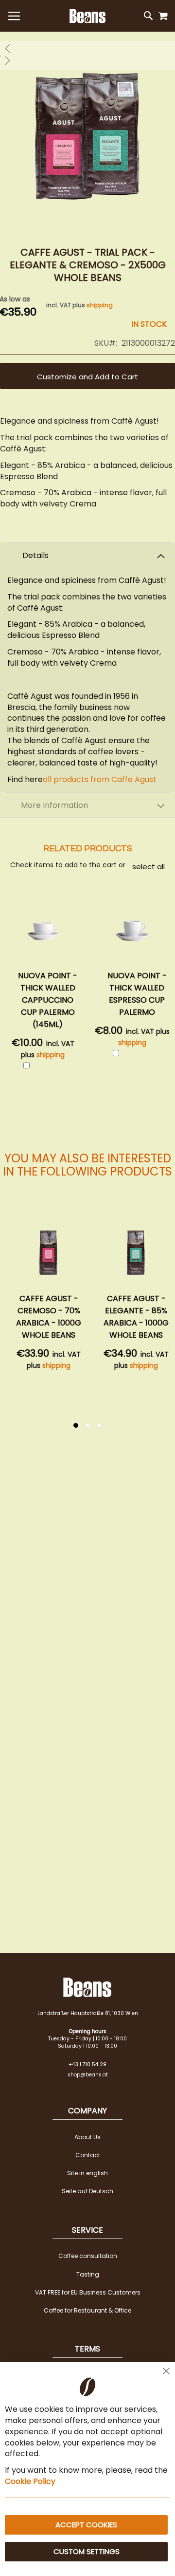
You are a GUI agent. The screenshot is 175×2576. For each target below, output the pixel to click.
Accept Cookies (86, 2525)
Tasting (88, 2274)
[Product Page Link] (49, 1253)
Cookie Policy (30, 2481)
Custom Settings (87, 2551)
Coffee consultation (88, 2256)
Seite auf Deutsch (87, 2191)
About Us (87, 2137)
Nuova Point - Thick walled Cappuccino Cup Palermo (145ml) (48, 1000)
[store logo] (87, 16)
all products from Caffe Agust (100, 779)
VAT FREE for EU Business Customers (88, 2292)
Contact (88, 2155)
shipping (100, 305)
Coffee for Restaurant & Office (87, 2310)
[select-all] (149, 866)
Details (35, 555)
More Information (54, 805)
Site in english (87, 2173)
